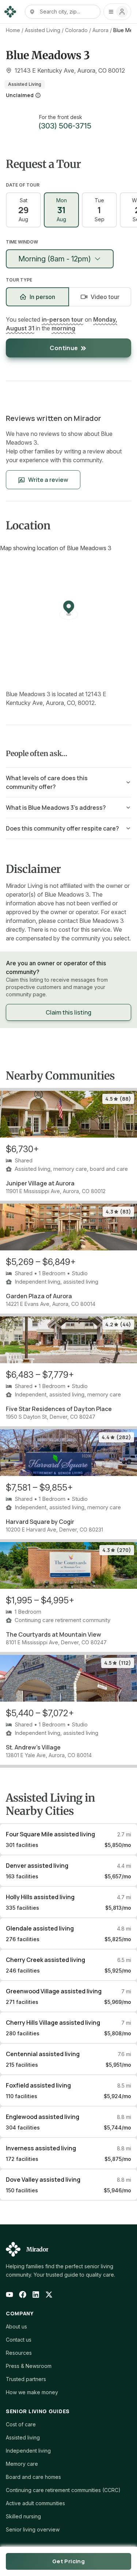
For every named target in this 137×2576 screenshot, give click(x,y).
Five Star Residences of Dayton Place (59, 1409)
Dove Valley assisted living (43, 2180)
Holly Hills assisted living (40, 1897)
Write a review (48, 480)
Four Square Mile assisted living (50, 1834)
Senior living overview (33, 2529)
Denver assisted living (37, 1866)
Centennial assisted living (43, 2054)
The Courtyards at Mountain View (54, 1634)
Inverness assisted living (41, 2148)
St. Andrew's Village (33, 1747)
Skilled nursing (23, 2516)
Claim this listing (68, 1012)
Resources (19, 2353)
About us (16, 2326)
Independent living (28, 2451)
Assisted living (23, 2437)
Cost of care (21, 2424)
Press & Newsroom (29, 2366)
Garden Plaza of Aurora (39, 1296)
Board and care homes (33, 2477)
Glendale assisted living (40, 1928)
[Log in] (117, 12)
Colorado (76, 30)
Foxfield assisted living (38, 2085)
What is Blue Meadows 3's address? (56, 808)
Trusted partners (26, 2379)
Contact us (19, 2340)
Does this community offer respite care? (62, 828)
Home (13, 30)
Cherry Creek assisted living (45, 1960)
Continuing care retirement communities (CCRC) (63, 2490)
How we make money (32, 2392)
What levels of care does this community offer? (47, 782)
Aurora (100, 30)
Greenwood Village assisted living (54, 1991)
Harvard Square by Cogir (40, 1522)
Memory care (22, 2464)
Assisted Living (43, 30)
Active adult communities (35, 2503)
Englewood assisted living (43, 2117)
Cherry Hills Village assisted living (53, 2023)
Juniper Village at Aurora (40, 1183)
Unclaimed (20, 95)
